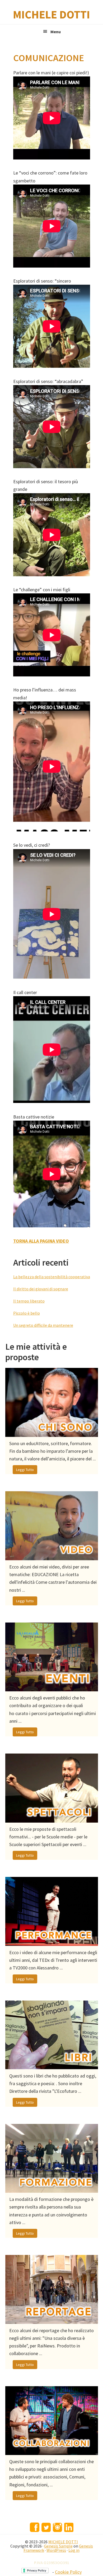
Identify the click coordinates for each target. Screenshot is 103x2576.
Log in (74, 2550)
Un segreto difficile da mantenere (43, 1325)
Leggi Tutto (25, 1470)
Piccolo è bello (27, 1313)
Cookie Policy (68, 2572)
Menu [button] (56, 32)
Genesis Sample (58, 2546)
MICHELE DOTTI (51, 14)
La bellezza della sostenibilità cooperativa (52, 1277)
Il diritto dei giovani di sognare (41, 1289)
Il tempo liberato (29, 1301)
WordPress (56, 2550)
